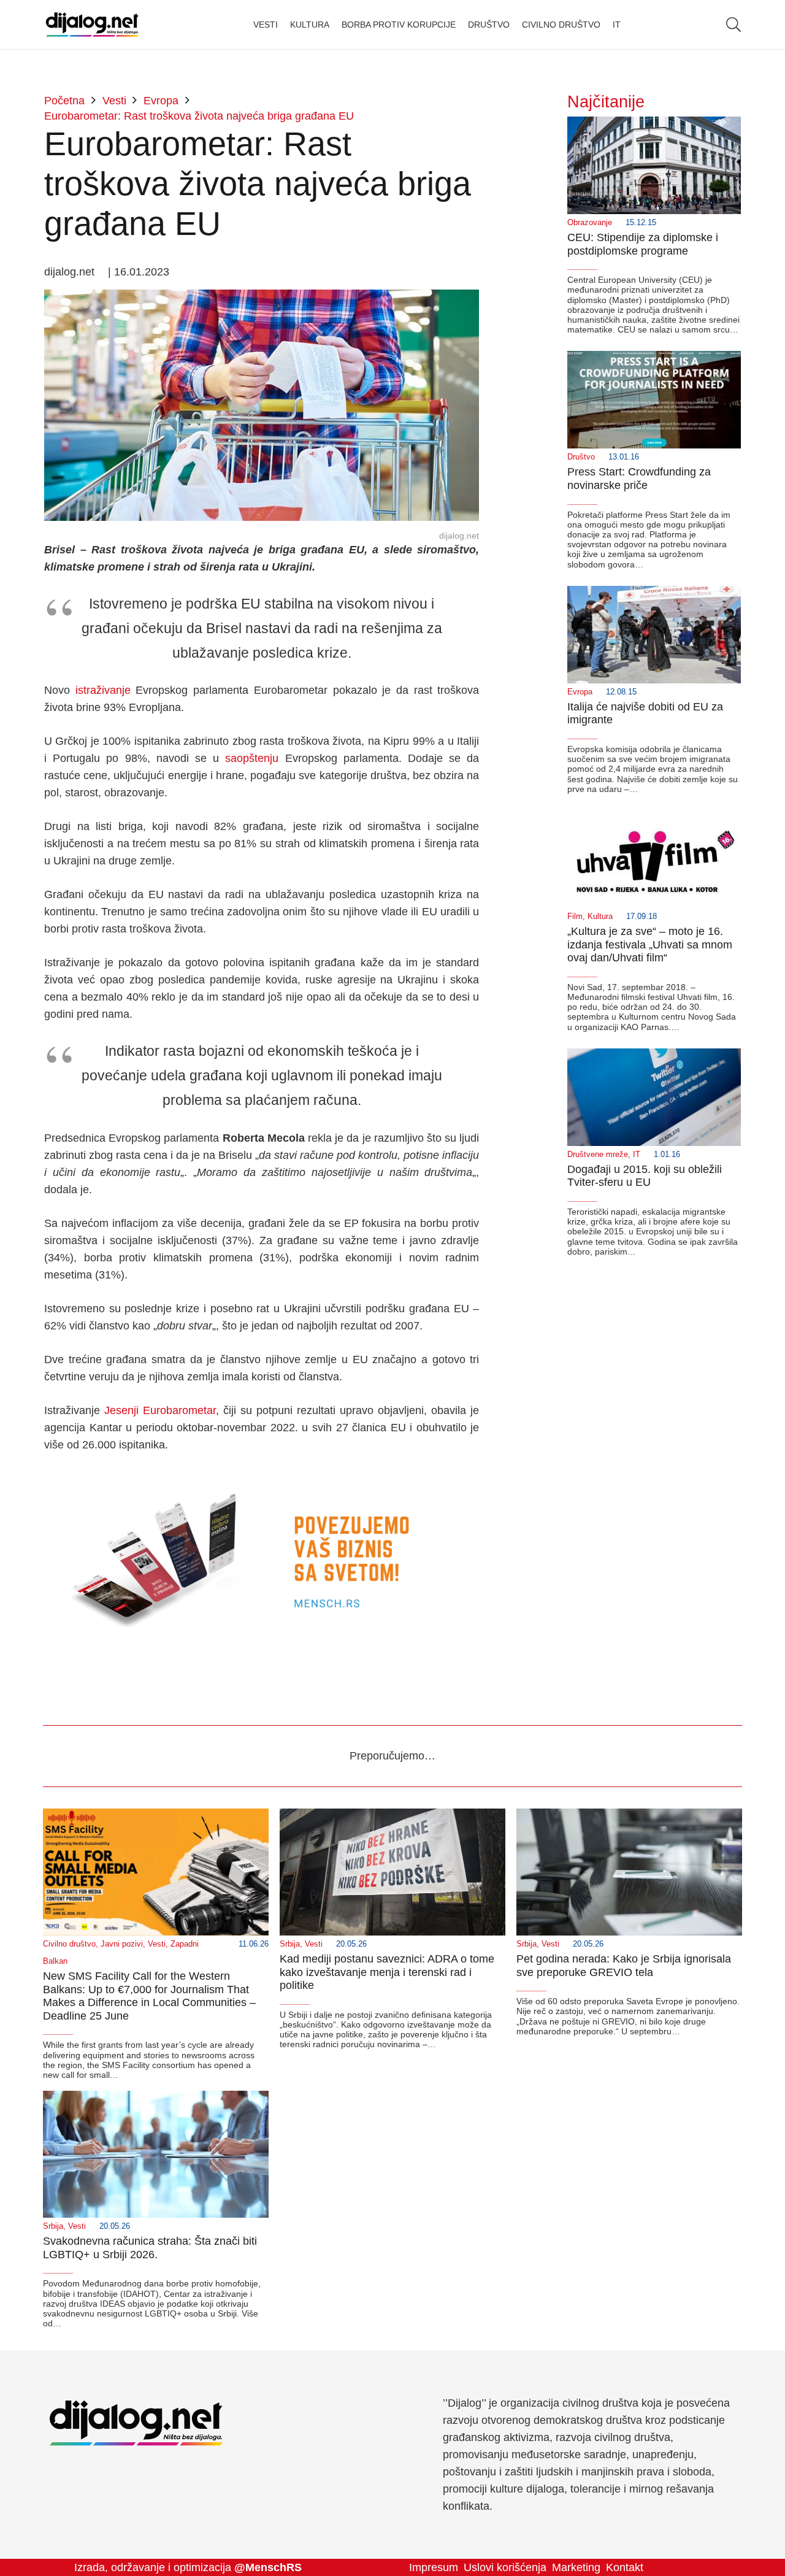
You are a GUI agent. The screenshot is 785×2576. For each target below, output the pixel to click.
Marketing (576, 2567)
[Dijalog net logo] (92, 25)
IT (637, 1155)
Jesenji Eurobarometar (160, 1410)
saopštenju (252, 758)
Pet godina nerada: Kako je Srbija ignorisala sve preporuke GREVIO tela (624, 1966)
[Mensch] (262, 1478)
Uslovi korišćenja (505, 2567)
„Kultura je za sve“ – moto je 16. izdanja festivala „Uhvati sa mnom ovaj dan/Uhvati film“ (650, 944)
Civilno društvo (69, 1944)
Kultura (600, 917)
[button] (733, 25)
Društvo (581, 457)
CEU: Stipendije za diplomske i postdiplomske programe (643, 244)
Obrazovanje (590, 223)
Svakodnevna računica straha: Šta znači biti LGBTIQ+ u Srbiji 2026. (150, 2248)
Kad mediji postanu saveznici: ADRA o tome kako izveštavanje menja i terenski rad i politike (387, 1972)
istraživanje (103, 690)
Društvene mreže (598, 1155)
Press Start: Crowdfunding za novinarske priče (639, 479)
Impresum (434, 2567)
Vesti (157, 1944)
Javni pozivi (122, 1944)
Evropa (580, 692)
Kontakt (625, 2567)
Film (575, 917)
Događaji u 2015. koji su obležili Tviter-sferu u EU (645, 1176)
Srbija (290, 1944)
